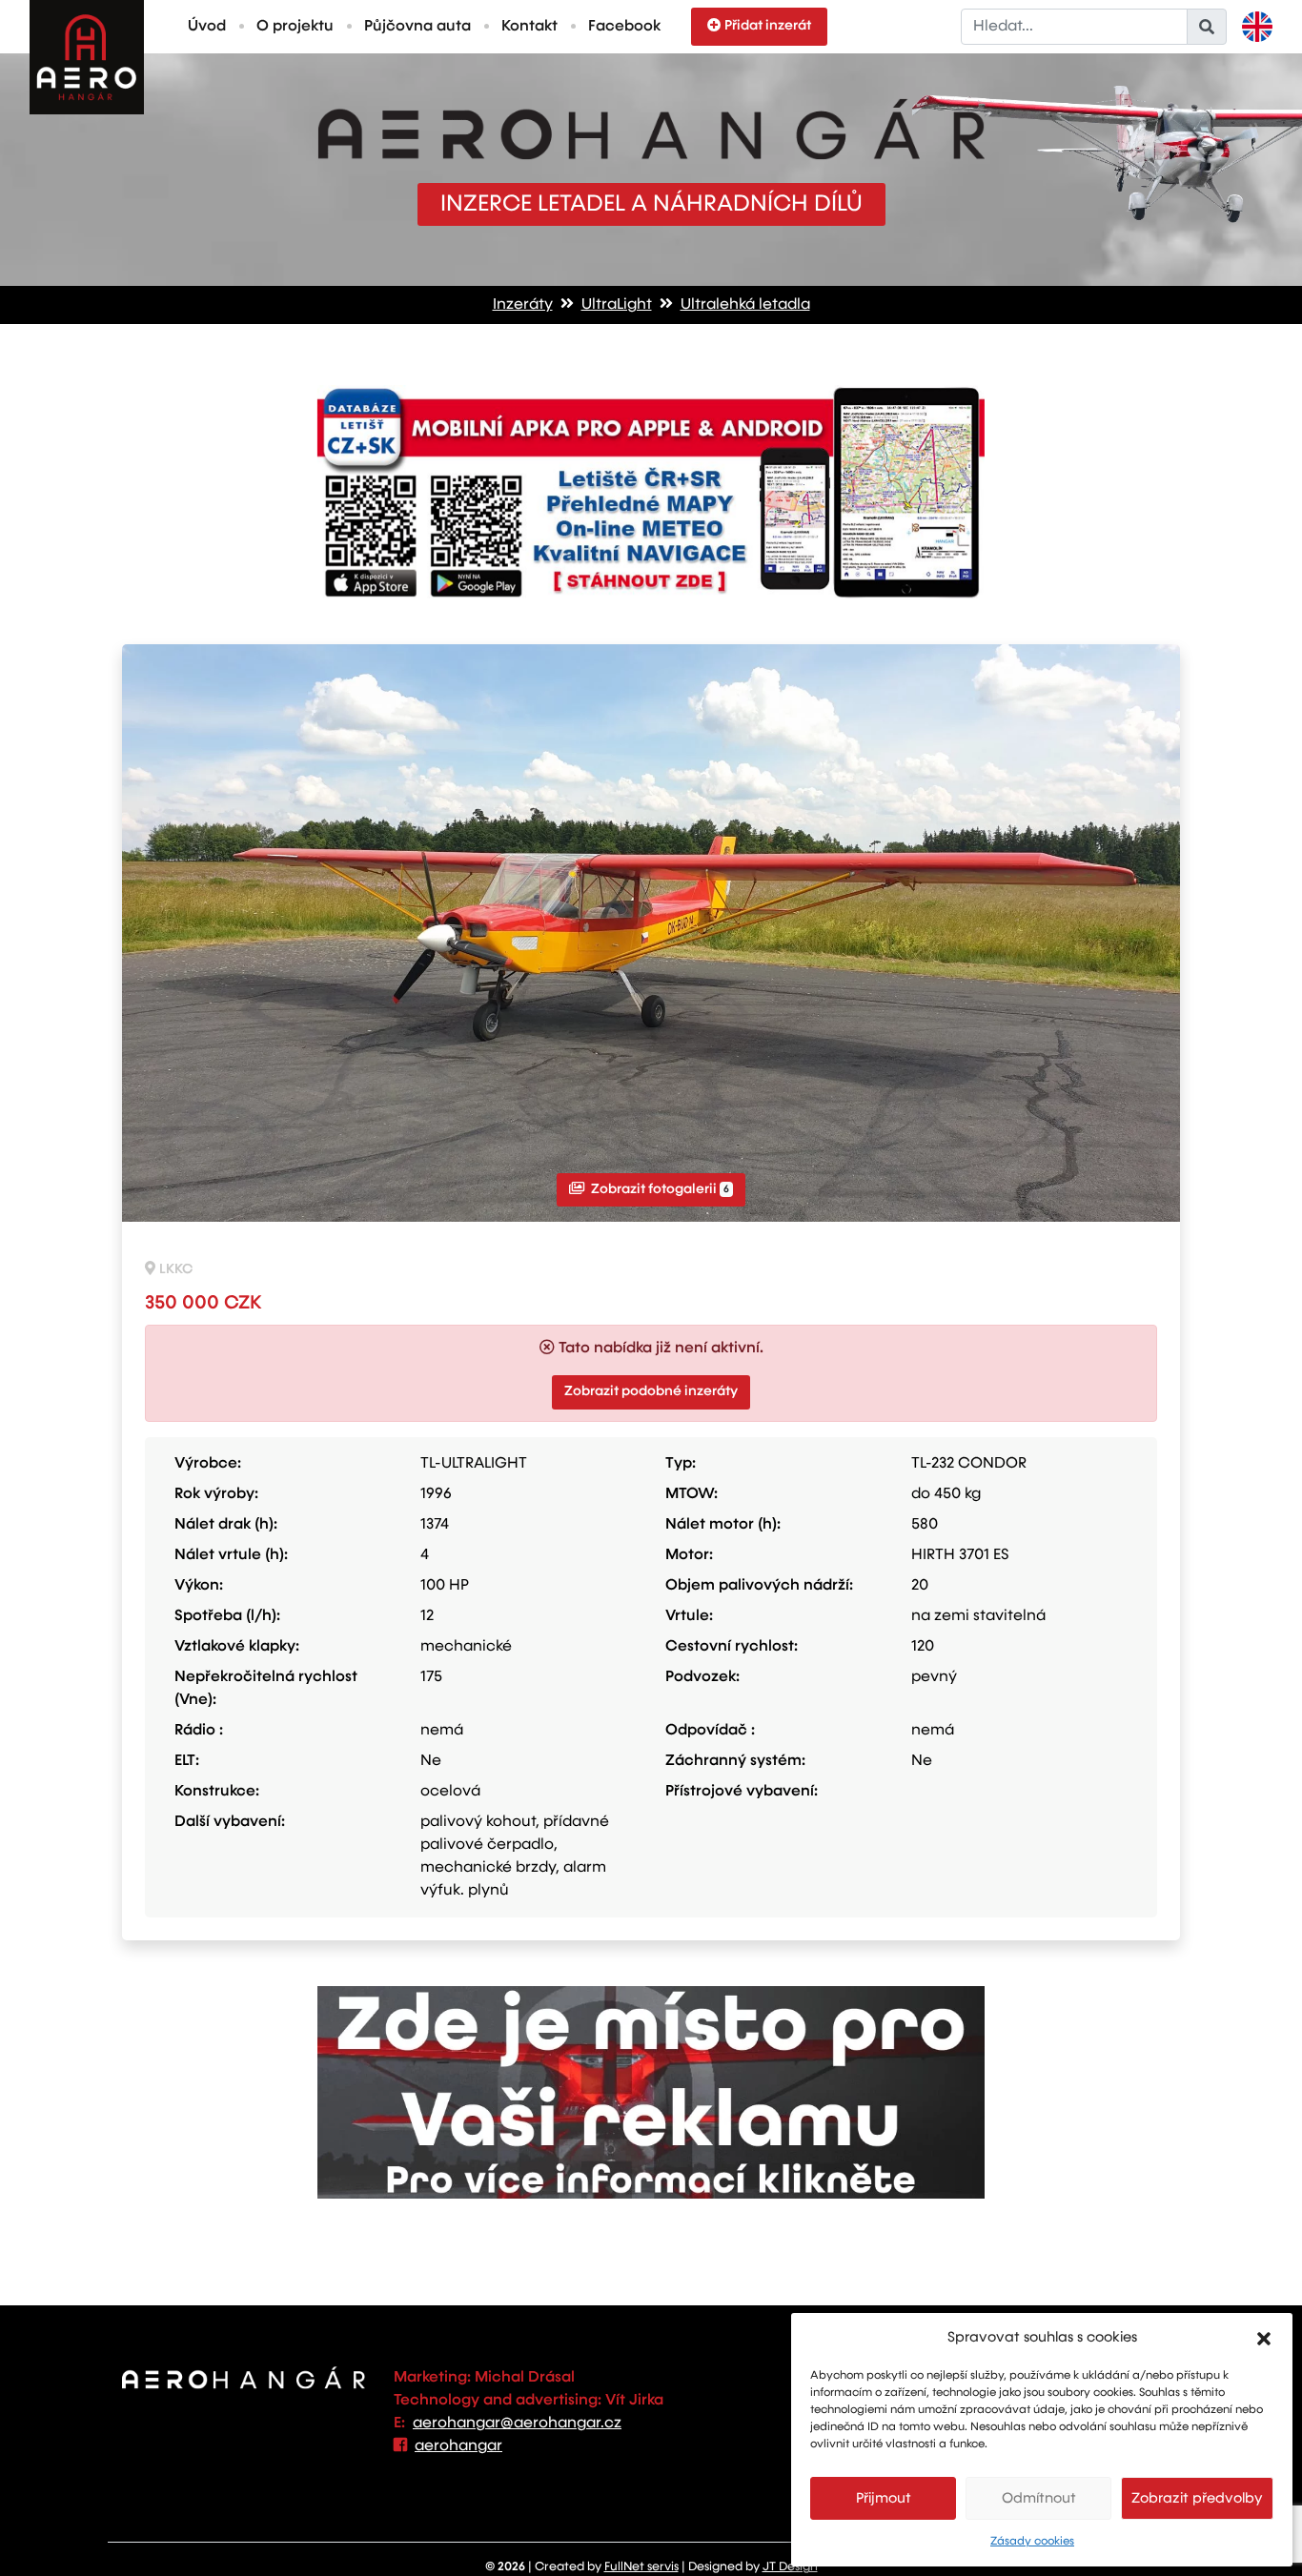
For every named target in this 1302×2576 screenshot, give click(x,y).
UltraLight (617, 305)
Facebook (624, 27)
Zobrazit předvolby (1197, 2498)
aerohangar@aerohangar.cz (517, 2424)
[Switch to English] (1257, 27)
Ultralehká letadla (745, 305)
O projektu (295, 27)
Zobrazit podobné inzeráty (651, 1391)
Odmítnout (1039, 2498)
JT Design (790, 2567)
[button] (1264, 2338)
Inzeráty (523, 305)
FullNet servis (641, 2567)
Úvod (207, 27)
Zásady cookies (1032, 2542)
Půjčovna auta (417, 27)
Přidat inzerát (768, 26)
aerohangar (458, 2446)
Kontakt (529, 27)
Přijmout (884, 2498)
